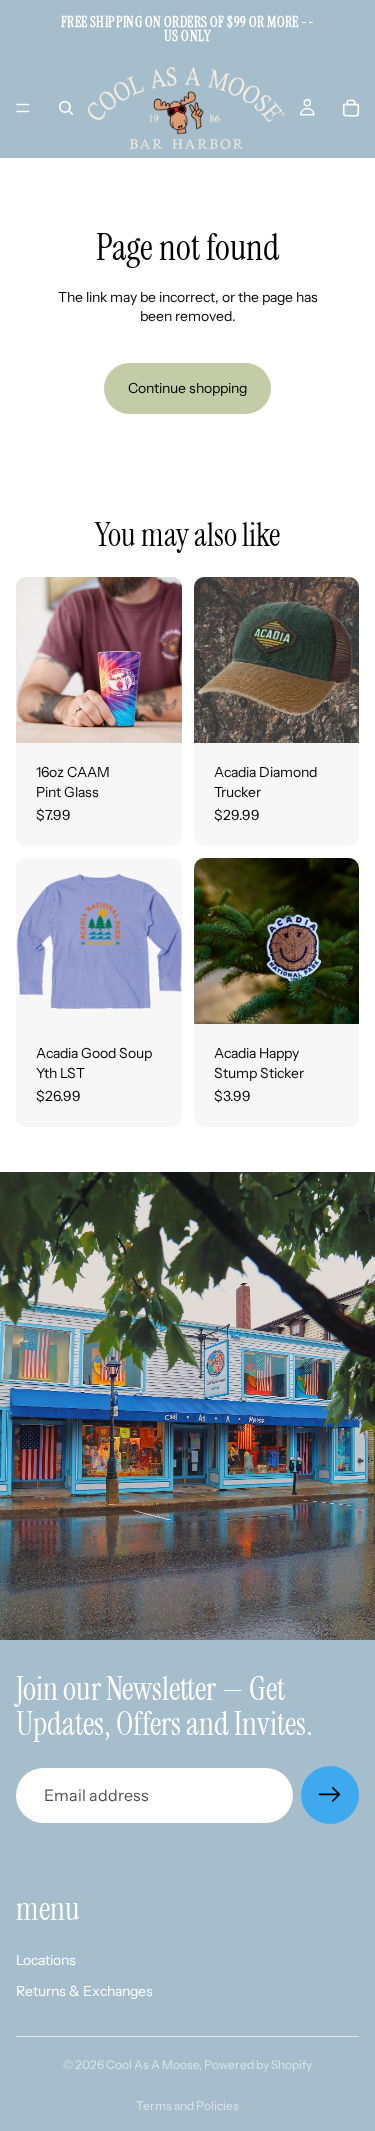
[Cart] (351, 108)
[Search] (66, 108)
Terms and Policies (187, 2105)
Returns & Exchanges (84, 1992)
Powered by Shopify (258, 2064)
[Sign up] (330, 1795)
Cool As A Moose (152, 2064)
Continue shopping (187, 388)
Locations (46, 1960)
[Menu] (23, 108)
